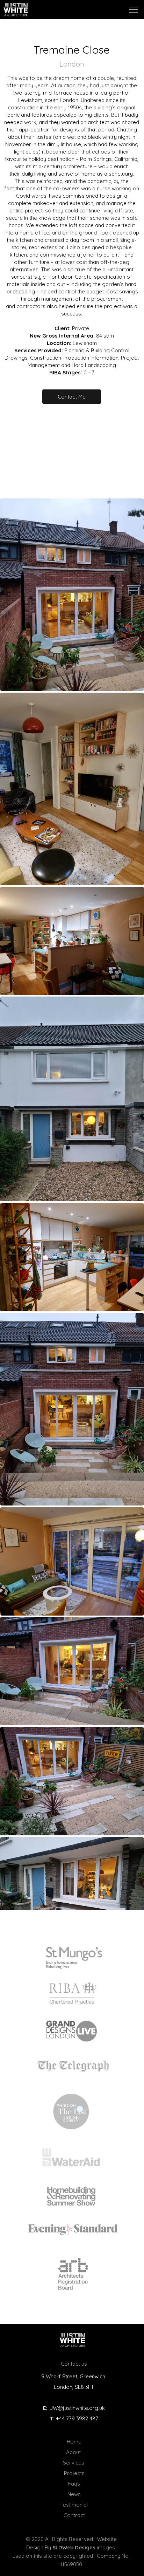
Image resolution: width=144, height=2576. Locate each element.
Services (74, 2463)
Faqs (74, 2484)
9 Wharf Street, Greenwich (74, 2376)
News (74, 2494)
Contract (74, 2515)
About (74, 2452)
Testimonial (74, 2505)
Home (74, 2442)
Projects (74, 2473)
